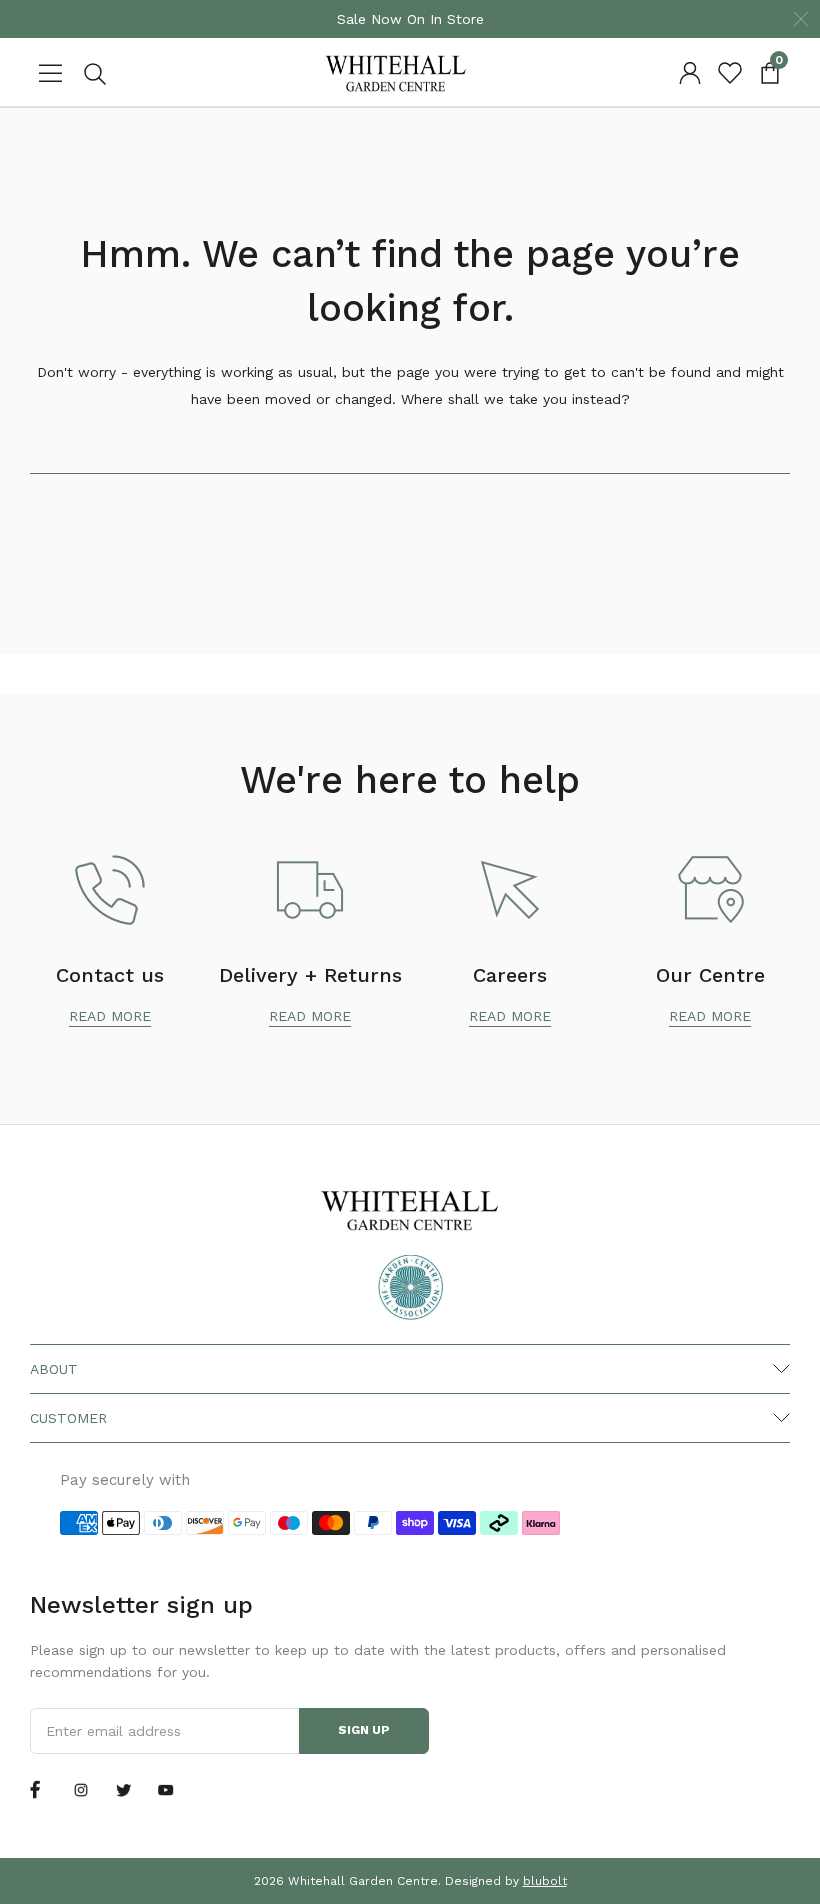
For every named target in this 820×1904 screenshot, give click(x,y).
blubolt (545, 1881)
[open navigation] (50, 73)
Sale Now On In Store (410, 19)
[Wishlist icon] (730, 73)
